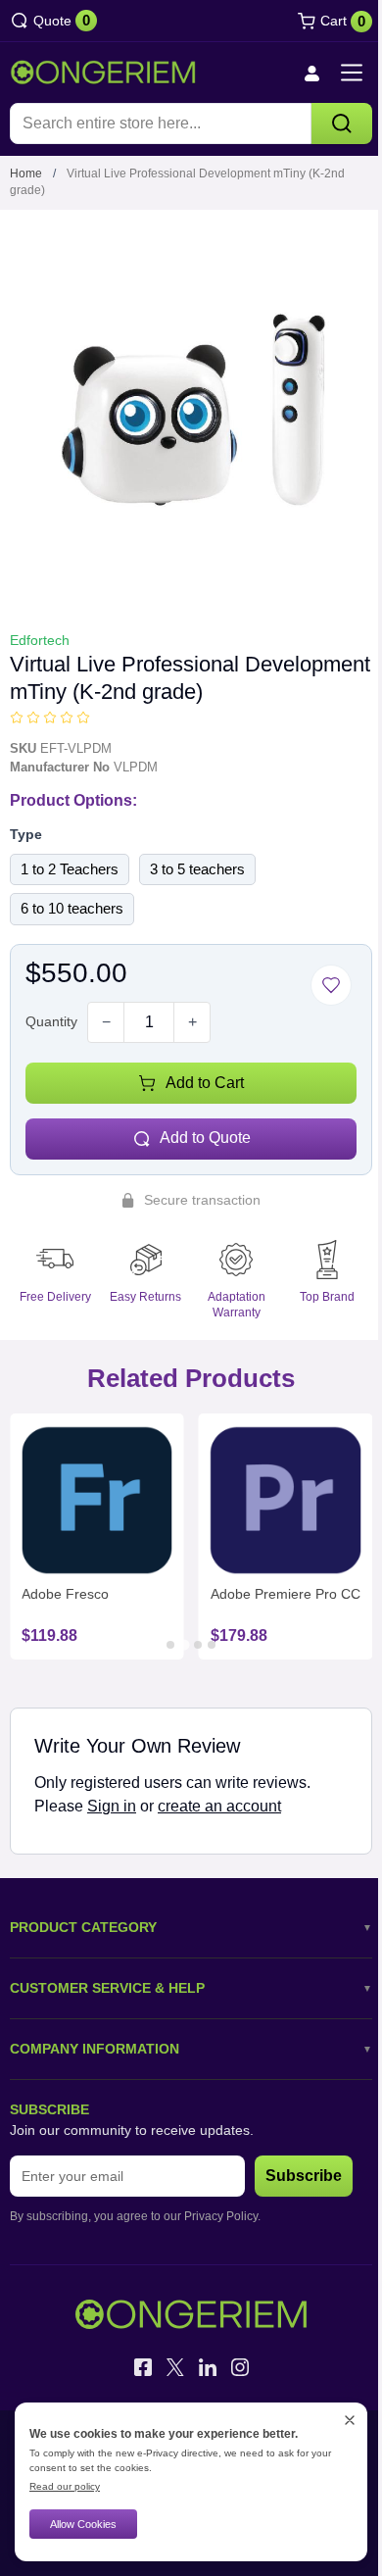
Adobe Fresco (65, 1594)
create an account (219, 1806)
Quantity (51, 1021)
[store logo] (103, 73)
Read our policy (65, 2486)
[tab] (170, 1645)
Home (26, 173)
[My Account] (311, 73)
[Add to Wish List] (331, 985)
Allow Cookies (83, 2524)
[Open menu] (352, 73)
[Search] (342, 124)
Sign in (112, 1806)
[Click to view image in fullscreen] (191, 411)
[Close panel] (350, 2420)
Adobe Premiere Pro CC (286, 1594)
